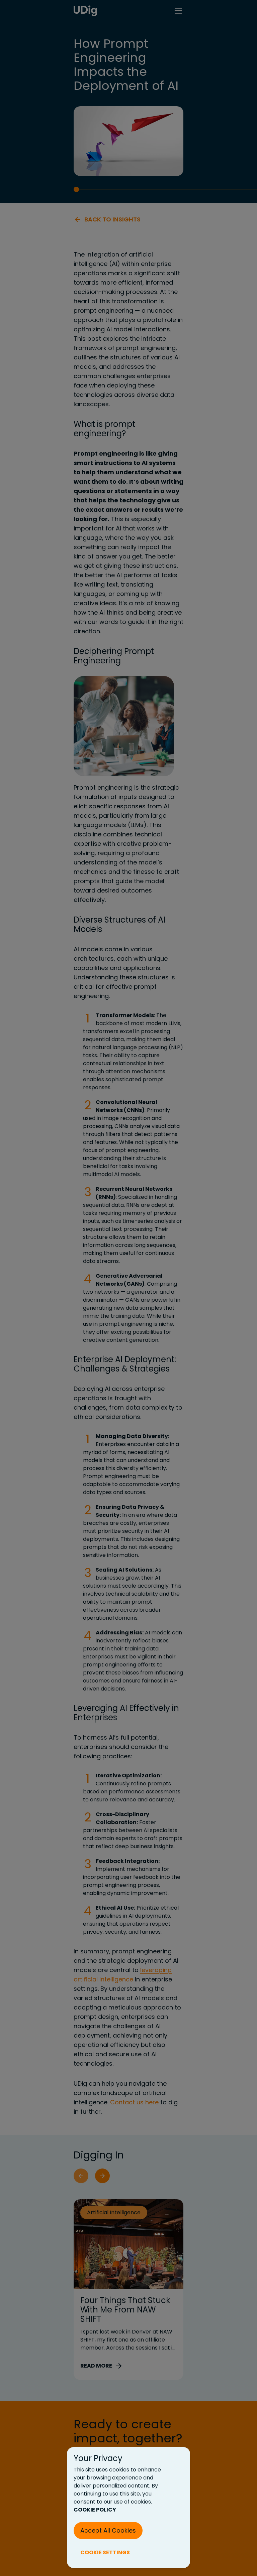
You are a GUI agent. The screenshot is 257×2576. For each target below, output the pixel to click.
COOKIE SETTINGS (105, 2552)
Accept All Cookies (108, 2530)
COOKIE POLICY (95, 2510)
